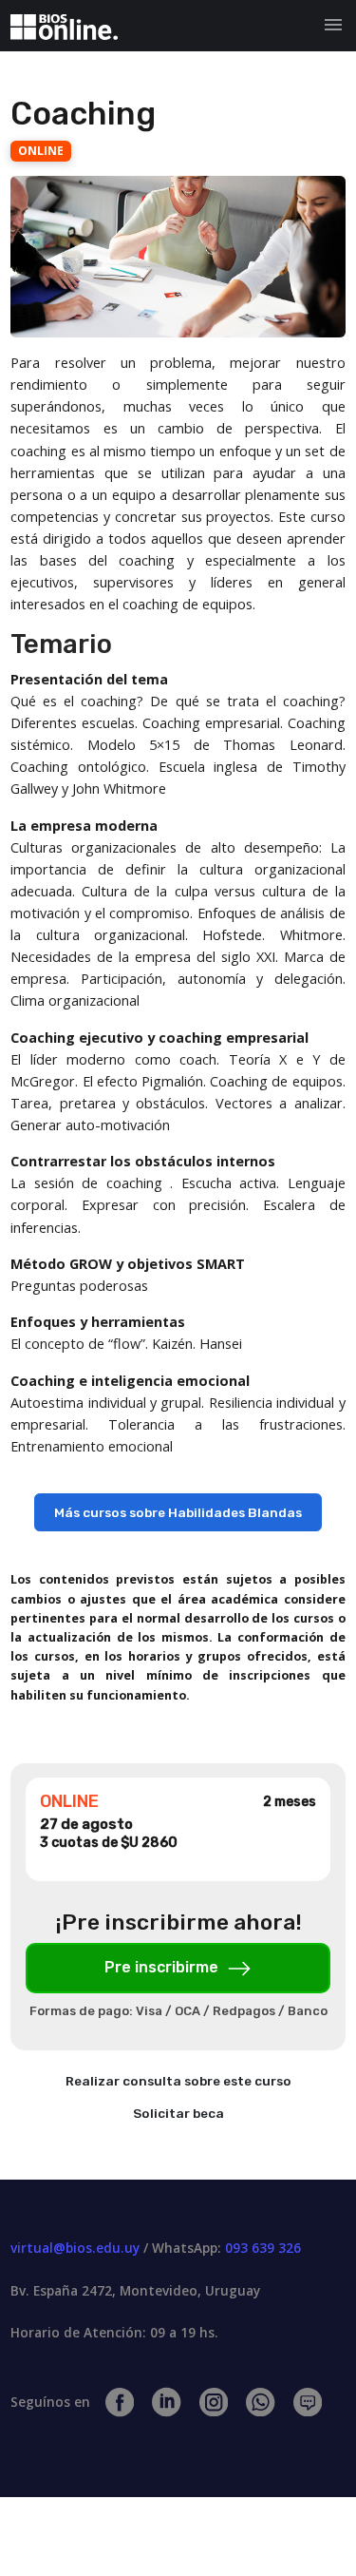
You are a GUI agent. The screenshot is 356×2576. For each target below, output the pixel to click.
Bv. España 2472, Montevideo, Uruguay (135, 2290)
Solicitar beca (178, 2113)
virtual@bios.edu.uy (75, 2248)
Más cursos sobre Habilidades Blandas (178, 1512)
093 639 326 (263, 2248)
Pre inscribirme (163, 1967)
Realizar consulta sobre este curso (178, 2081)
